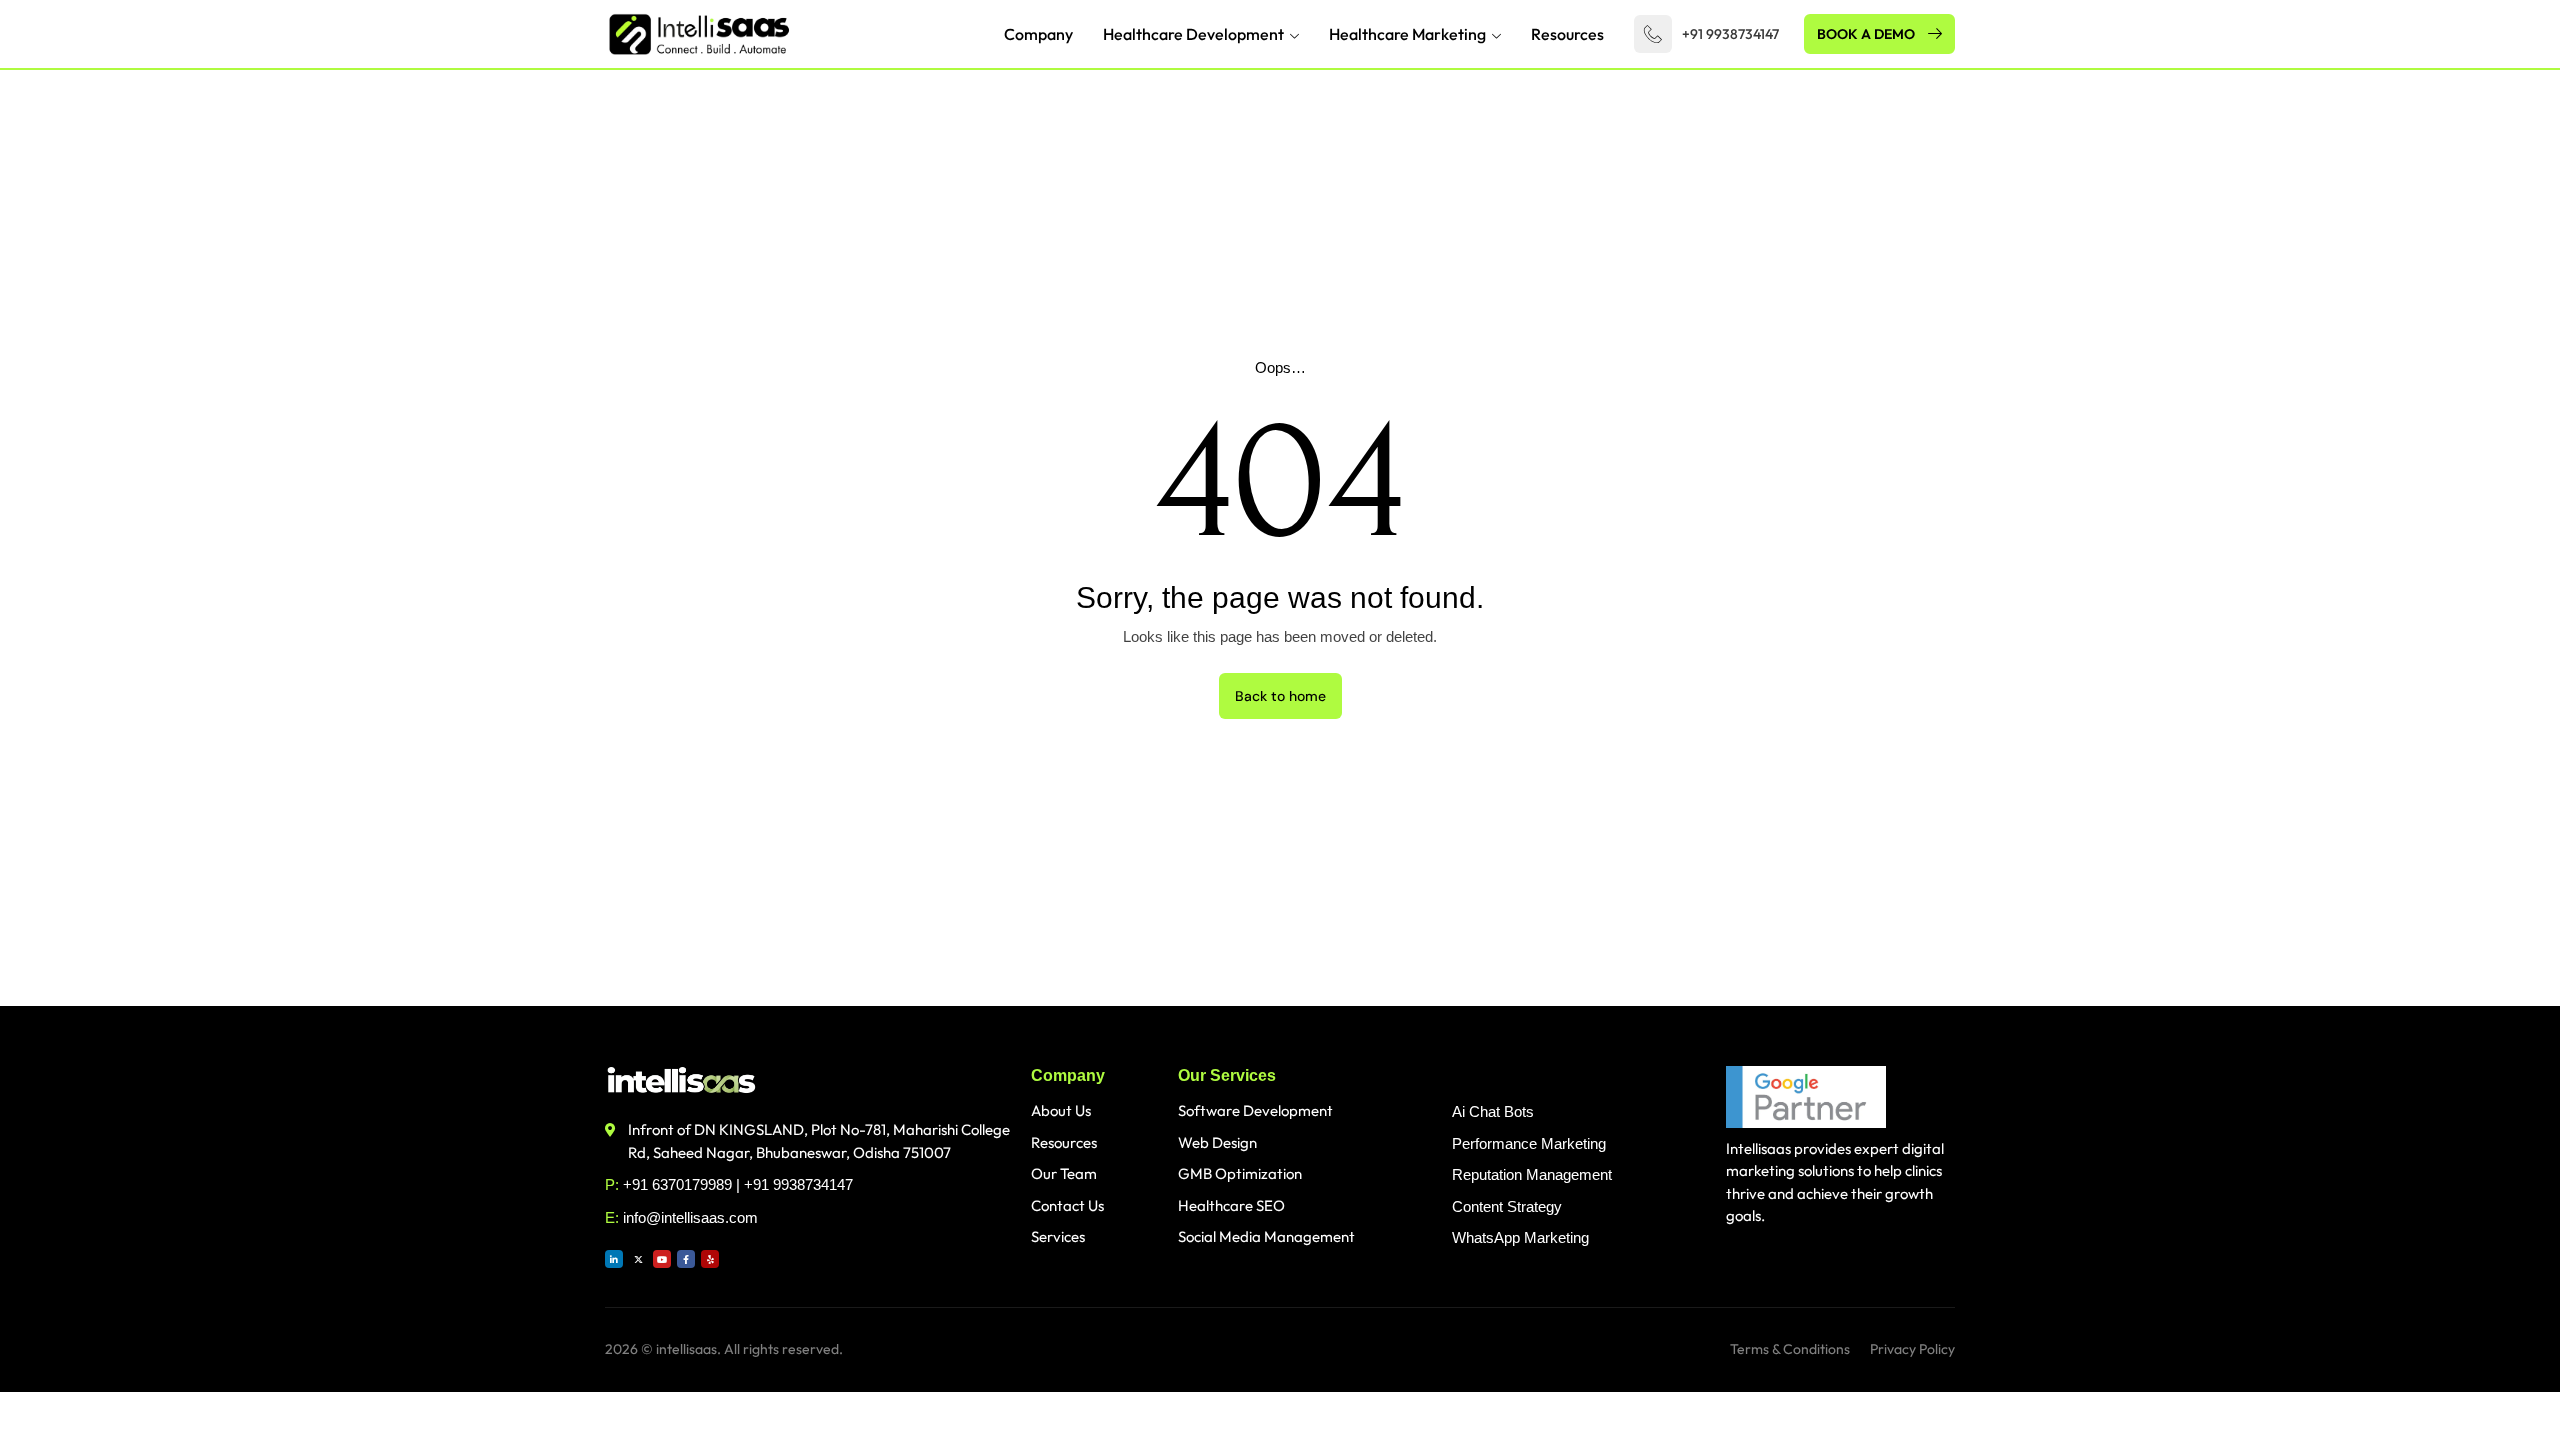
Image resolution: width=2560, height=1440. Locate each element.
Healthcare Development (1193, 34)
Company (1038, 34)
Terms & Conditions (1790, 1349)
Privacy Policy (1912, 1349)
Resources (1567, 34)
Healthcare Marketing (1407, 34)
